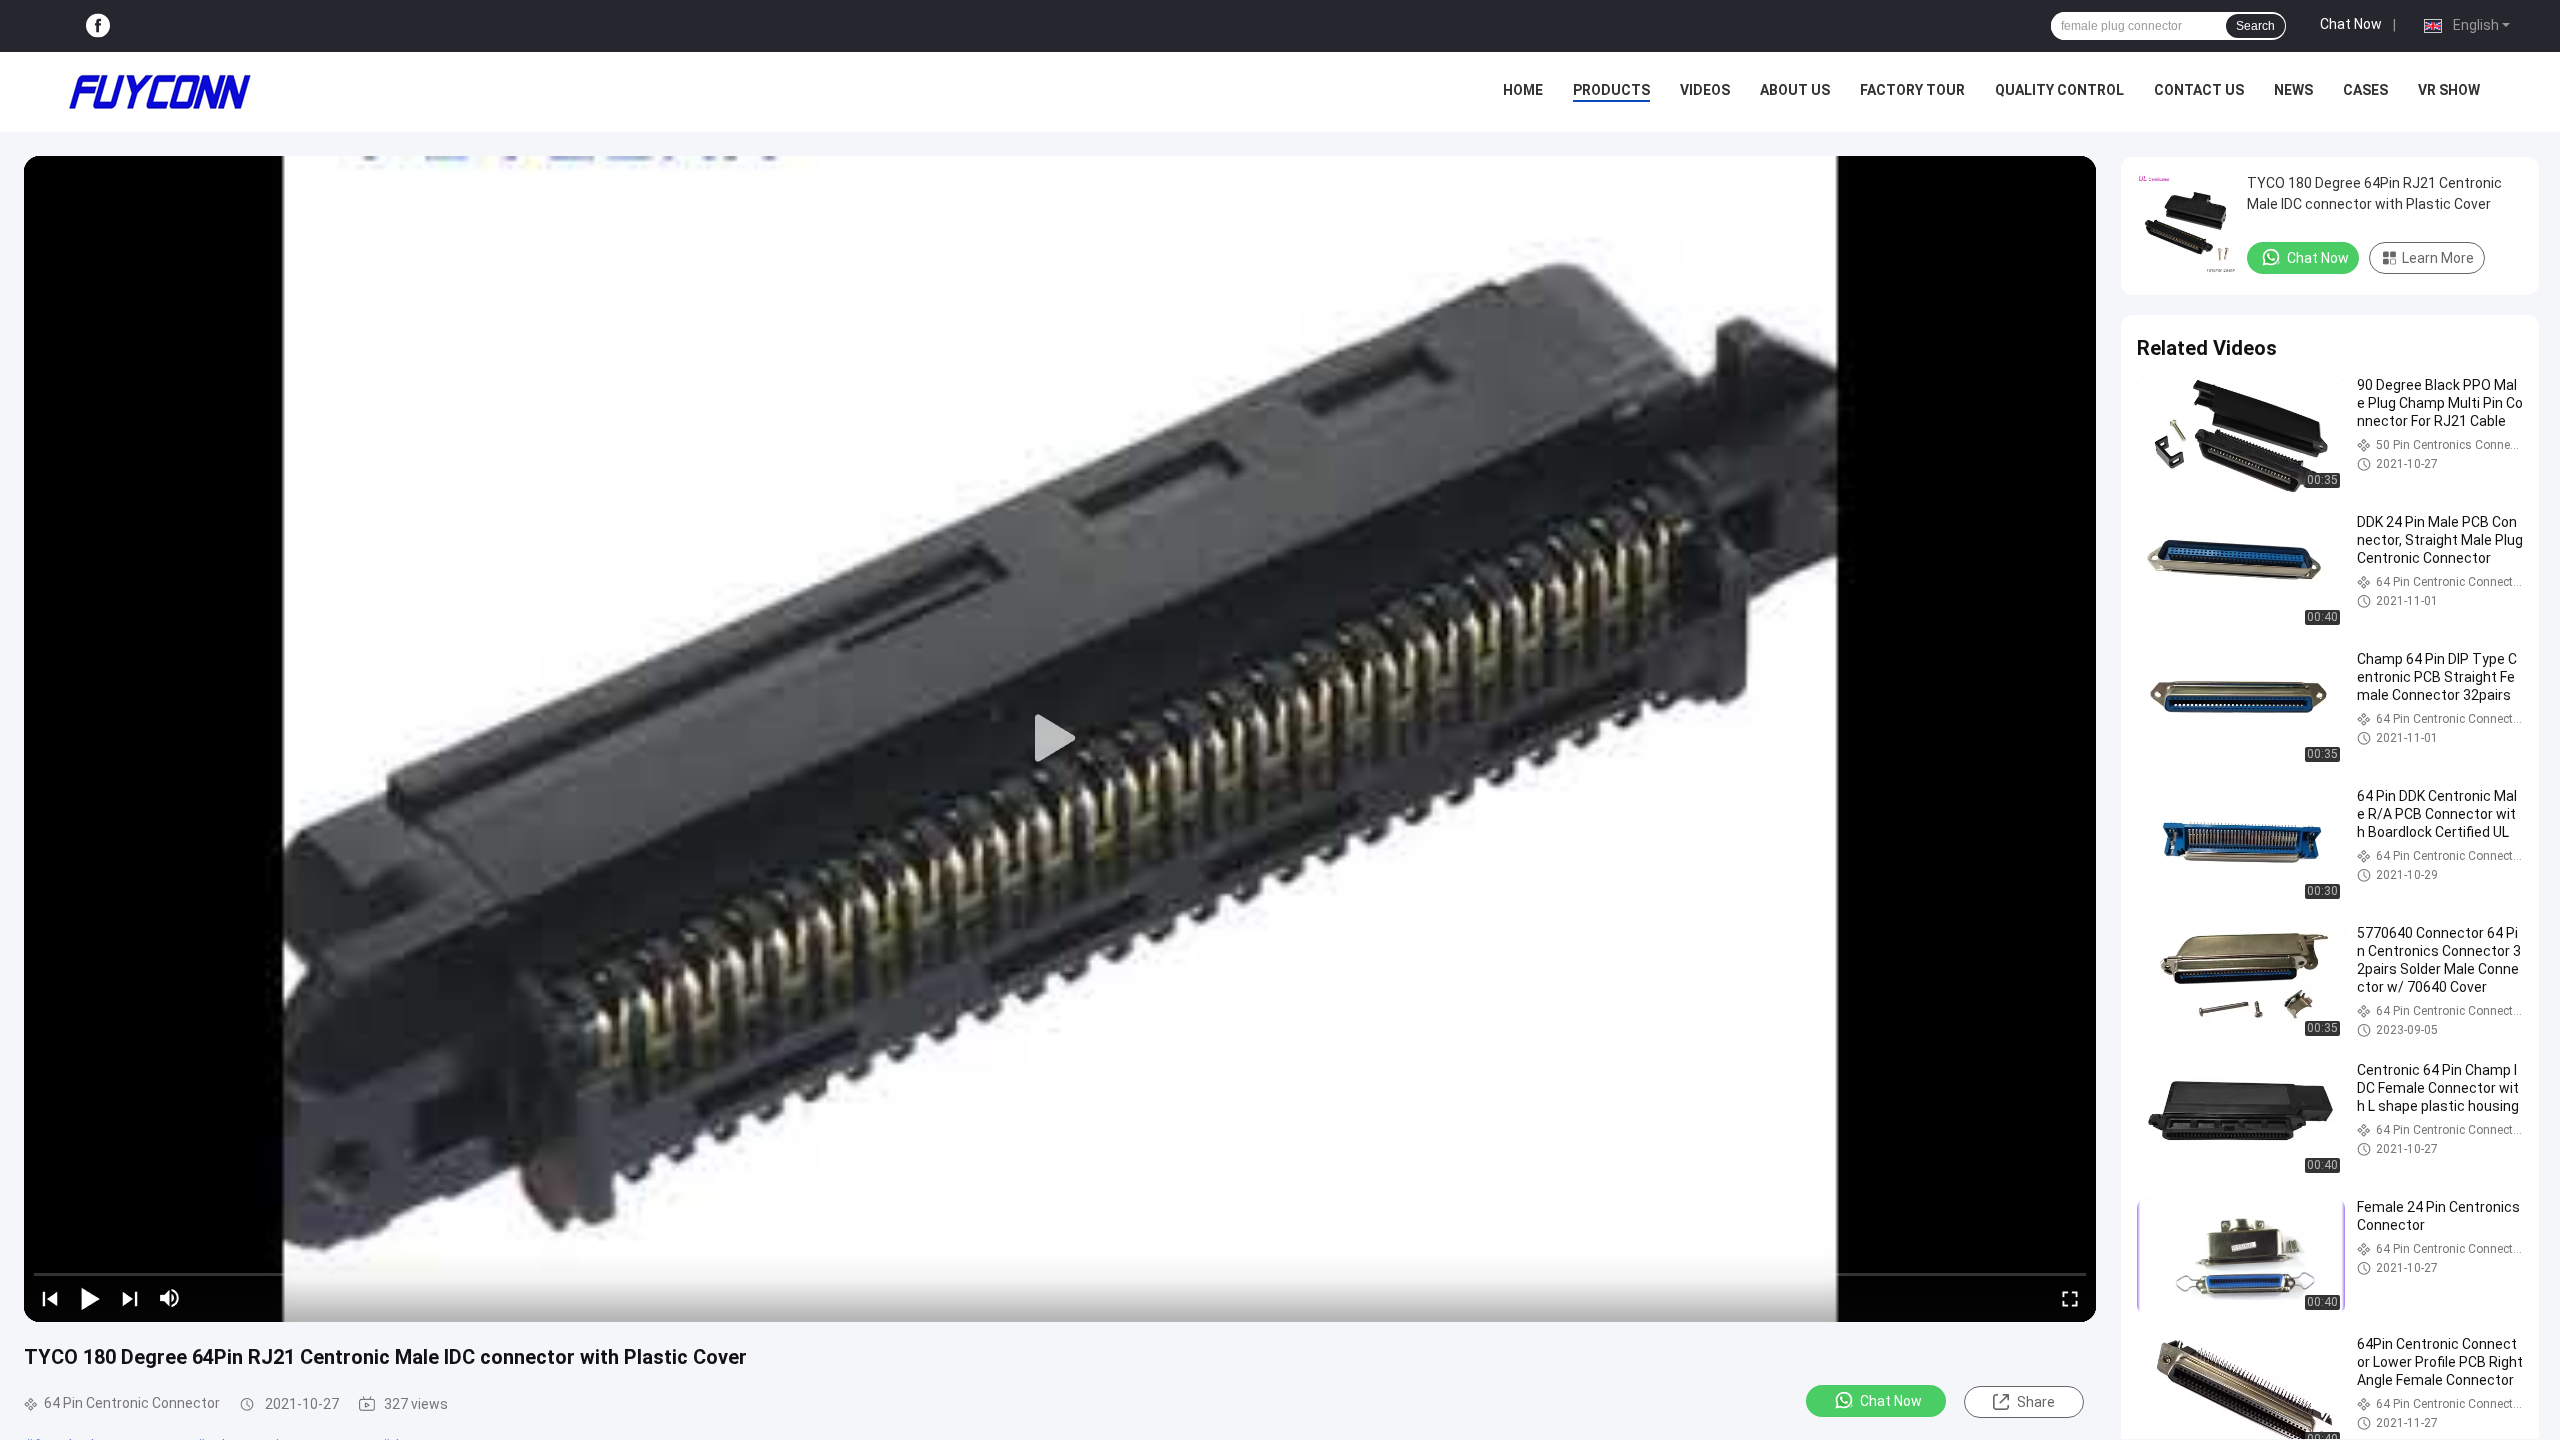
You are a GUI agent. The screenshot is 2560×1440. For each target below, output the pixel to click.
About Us (1795, 90)
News (2293, 90)
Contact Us (2199, 90)
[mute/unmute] (170, 1298)
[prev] (50, 1298)
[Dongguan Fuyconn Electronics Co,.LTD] (160, 92)
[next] (130, 1298)
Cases (2365, 90)
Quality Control (2059, 90)
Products (1611, 90)
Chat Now (2351, 24)
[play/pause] (90, 1298)
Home (1523, 90)
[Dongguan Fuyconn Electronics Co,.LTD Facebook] (98, 26)
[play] (1060, 739)
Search (2255, 26)
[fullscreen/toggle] (2070, 1298)
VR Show (2449, 90)
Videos (1705, 90)
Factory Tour (1912, 90)
